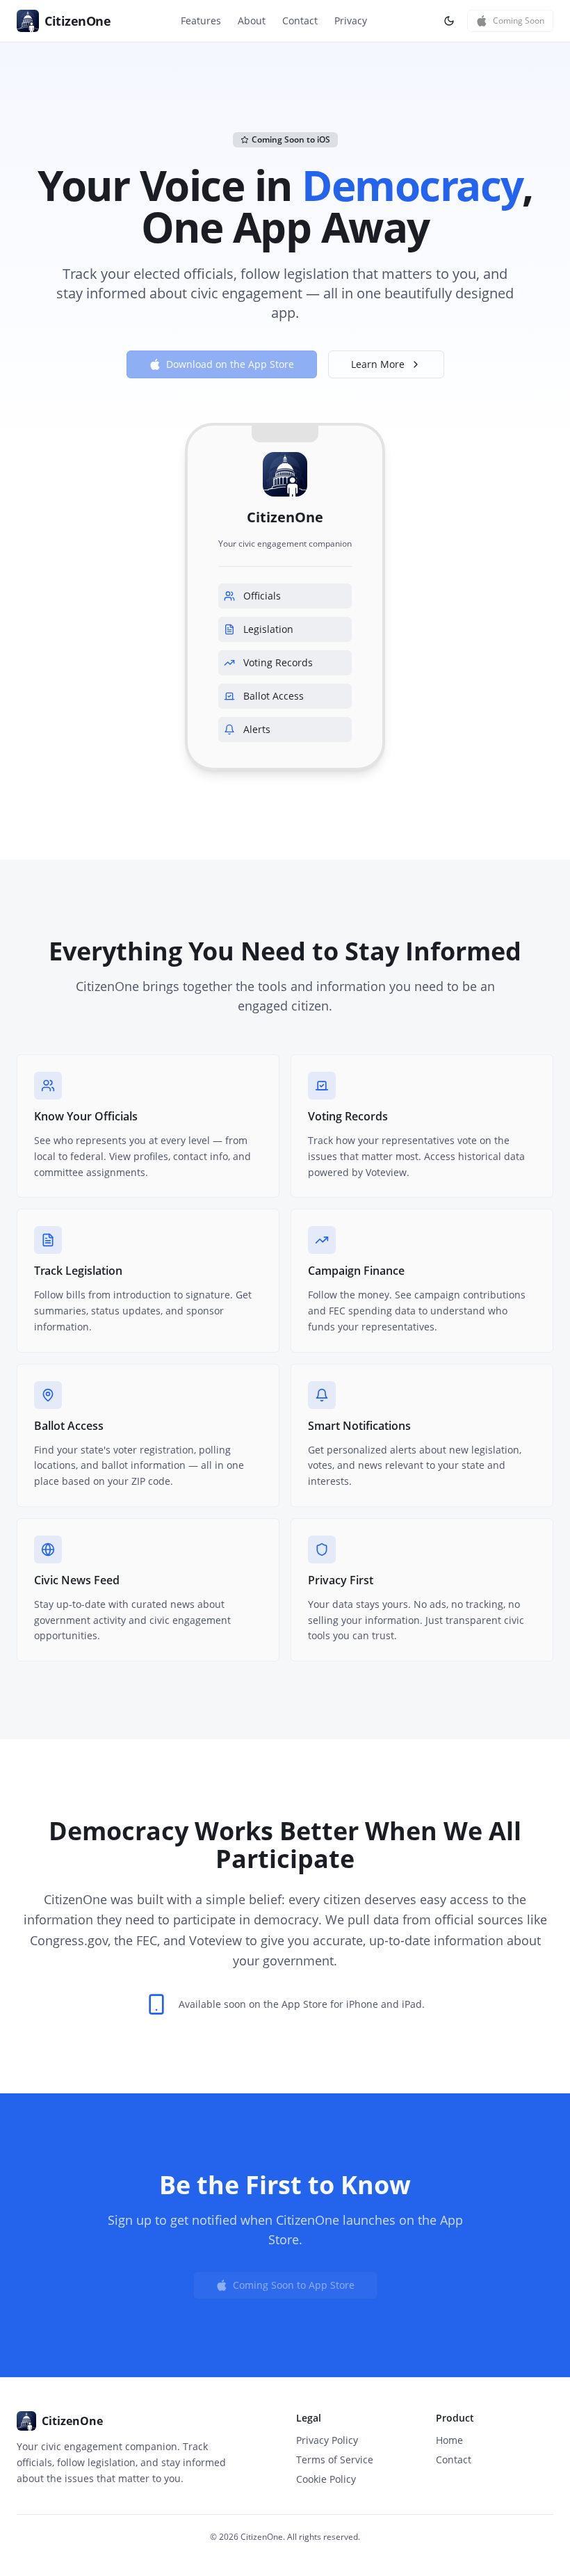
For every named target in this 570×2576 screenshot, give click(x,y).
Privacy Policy (327, 2440)
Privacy (351, 21)
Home (449, 2440)
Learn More (378, 364)
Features (201, 21)
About (252, 21)
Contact (300, 21)
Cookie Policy (326, 2479)
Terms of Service (335, 2460)
